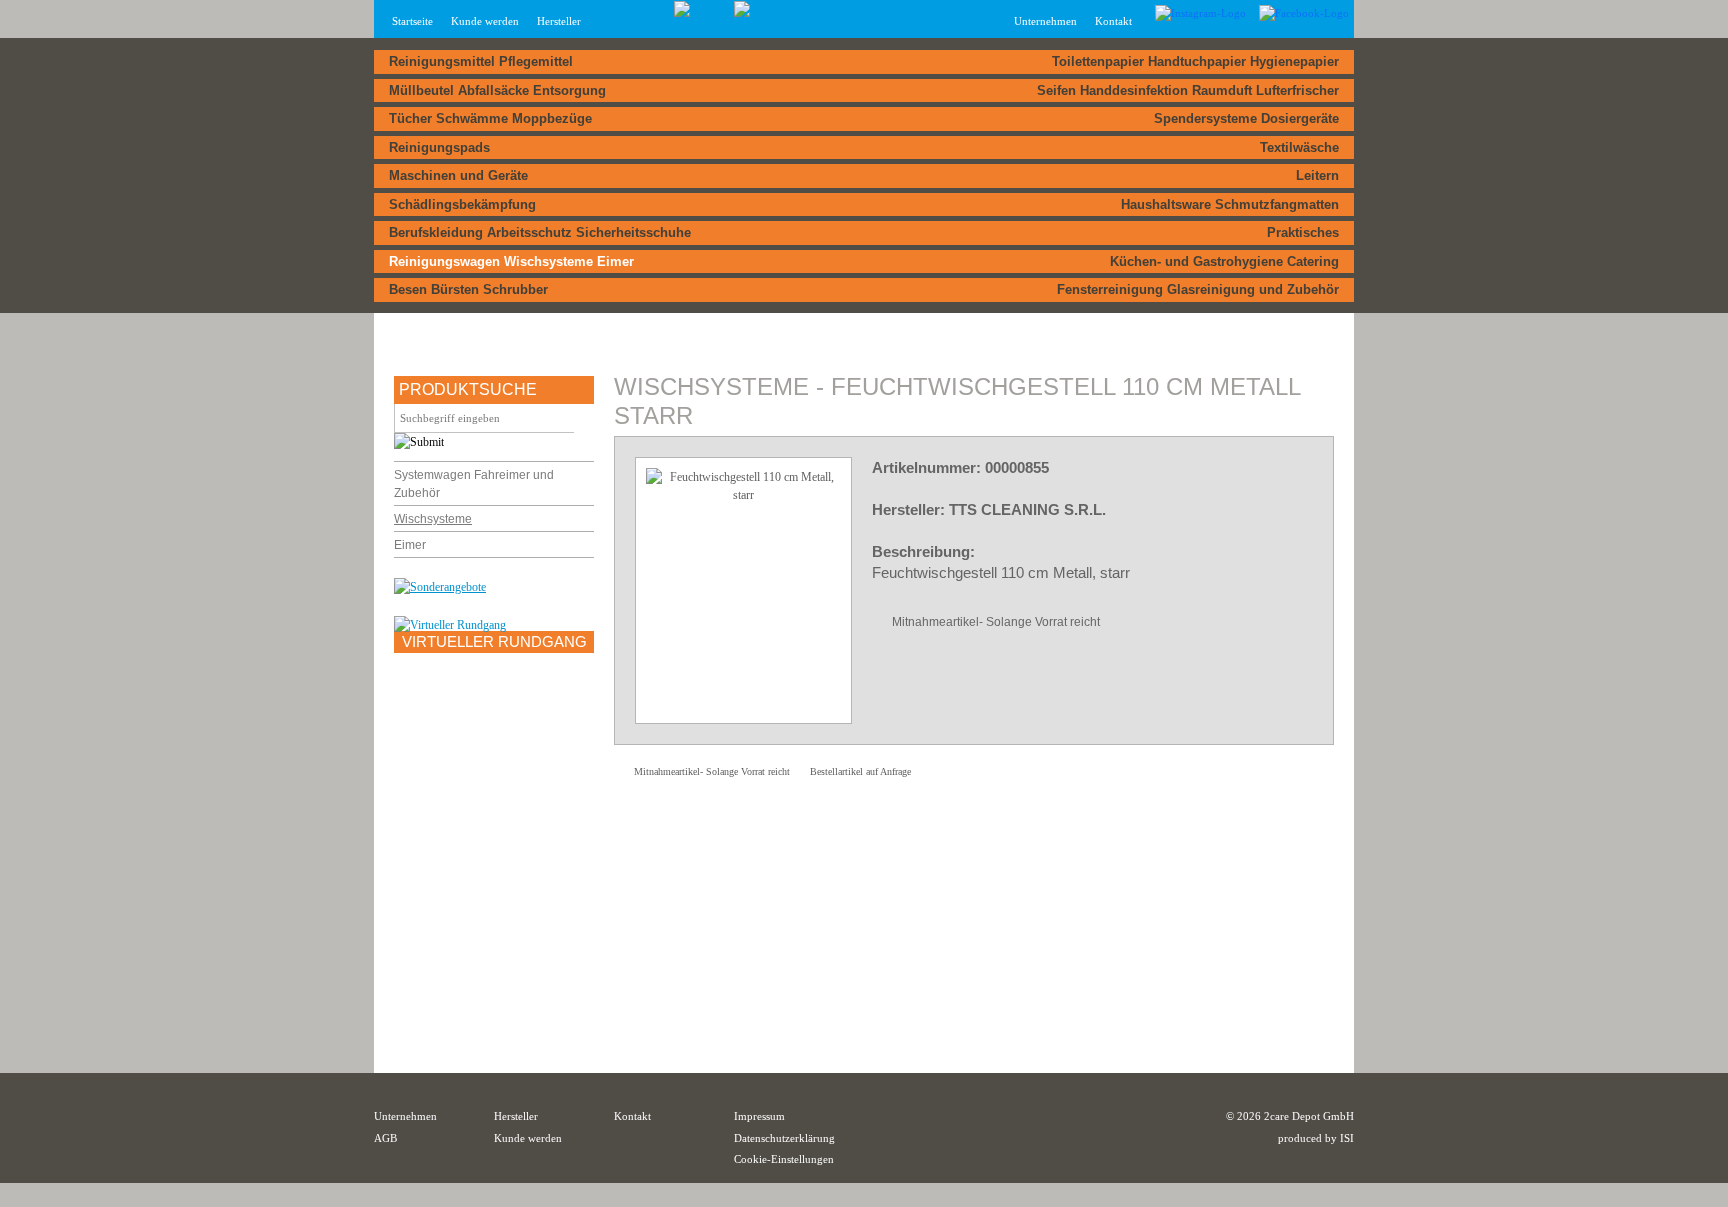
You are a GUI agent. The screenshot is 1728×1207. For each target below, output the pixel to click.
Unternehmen (405, 1116)
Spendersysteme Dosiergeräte (1246, 118)
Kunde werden (485, 21)
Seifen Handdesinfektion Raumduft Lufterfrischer (1188, 90)
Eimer (410, 545)
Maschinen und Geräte (458, 175)
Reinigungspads (439, 147)
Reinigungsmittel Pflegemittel (481, 61)
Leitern (1317, 175)
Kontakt (1113, 21)
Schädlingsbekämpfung (462, 204)
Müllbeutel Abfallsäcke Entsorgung (497, 90)
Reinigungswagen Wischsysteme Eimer (511, 261)
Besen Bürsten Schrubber (468, 289)
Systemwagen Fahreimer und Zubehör (474, 484)
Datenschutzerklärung (784, 1138)
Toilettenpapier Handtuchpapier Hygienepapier (1195, 61)
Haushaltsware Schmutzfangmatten (1230, 204)
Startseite (412, 21)
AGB (385, 1138)
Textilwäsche (1299, 147)
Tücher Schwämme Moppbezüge (490, 118)
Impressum (759, 1116)
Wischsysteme (433, 519)
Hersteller (559, 21)
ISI (1347, 1138)
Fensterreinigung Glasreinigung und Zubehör (1198, 289)
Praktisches (1303, 232)
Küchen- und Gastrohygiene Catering (1224, 261)
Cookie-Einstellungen (784, 1159)
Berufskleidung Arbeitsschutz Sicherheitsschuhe (540, 232)
